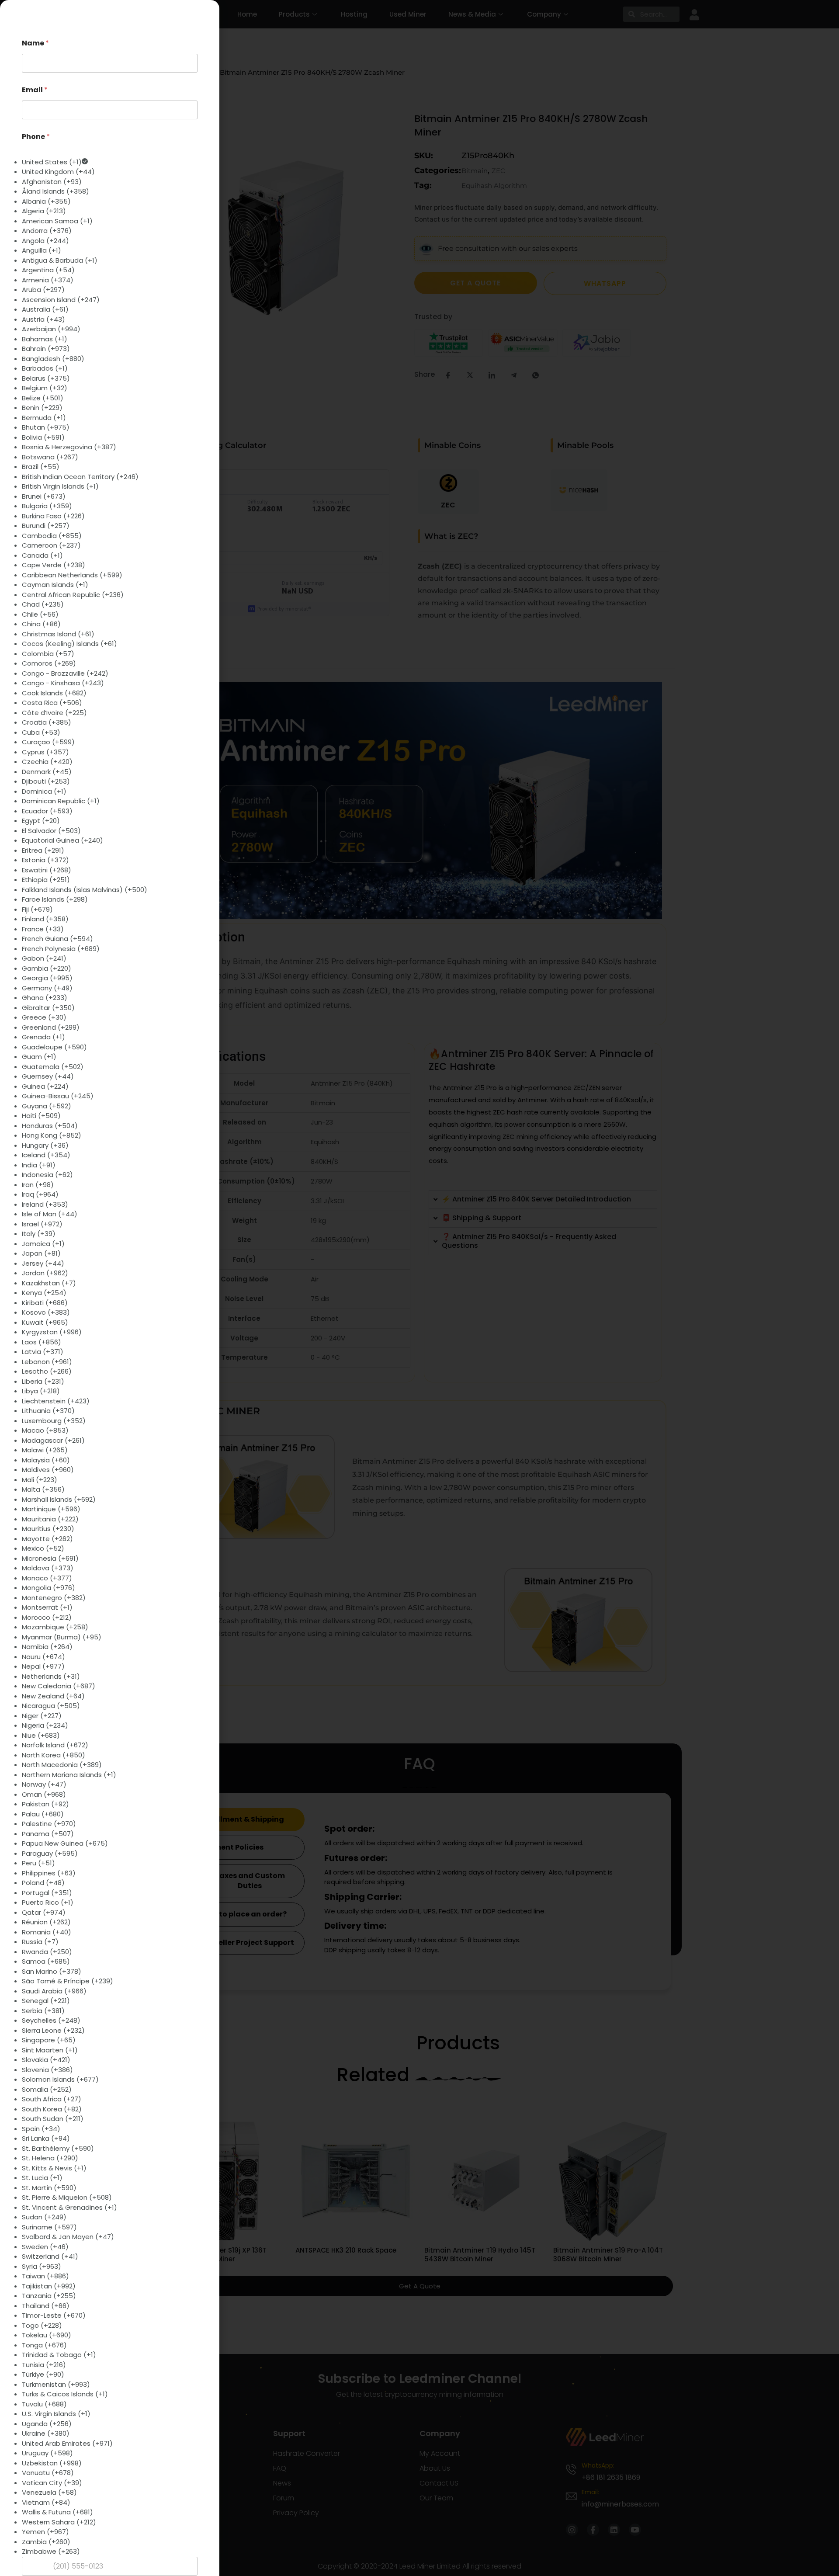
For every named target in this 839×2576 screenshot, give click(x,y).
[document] (419, 1288)
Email (35, 90)
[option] (110, 162)
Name (35, 43)
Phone (36, 137)
